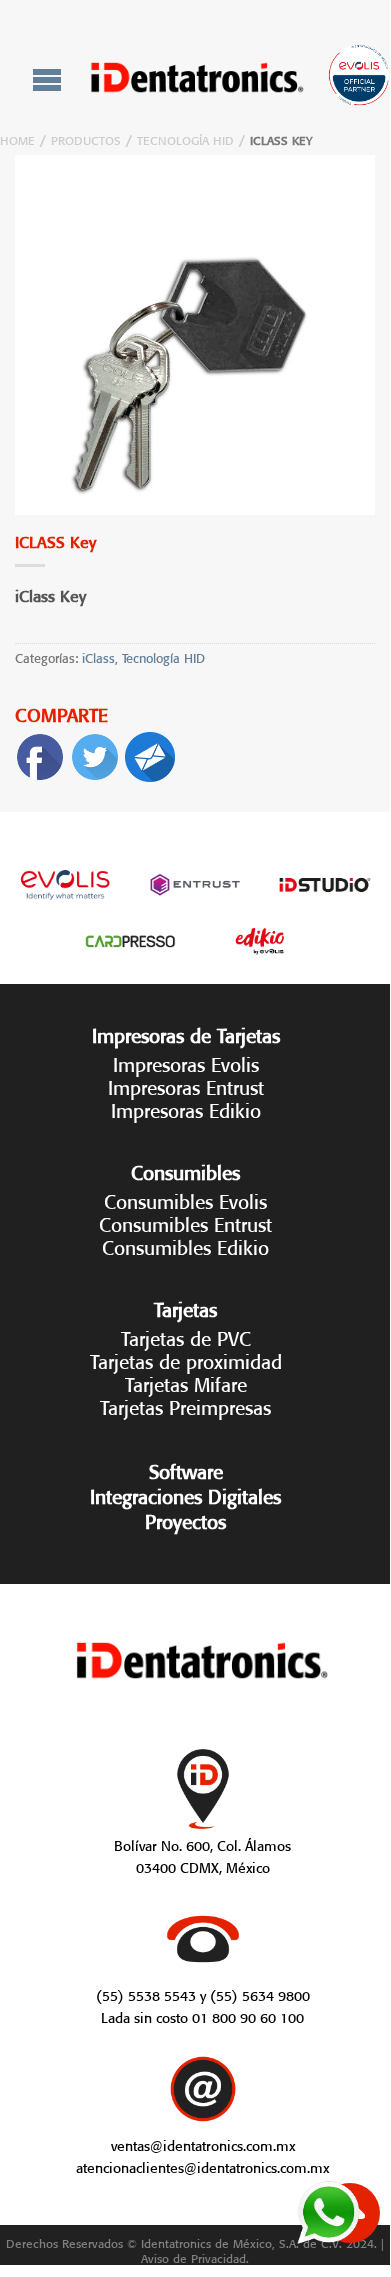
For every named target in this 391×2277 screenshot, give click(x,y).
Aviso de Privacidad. (195, 2256)
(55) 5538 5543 (146, 1994)
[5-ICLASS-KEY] (195, 335)
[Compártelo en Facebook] (40, 752)
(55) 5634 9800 (260, 1994)
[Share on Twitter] (95, 752)
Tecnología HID (185, 138)
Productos (86, 138)
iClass (98, 656)
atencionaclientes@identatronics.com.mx (202, 2166)
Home (17, 138)
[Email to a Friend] (150, 752)
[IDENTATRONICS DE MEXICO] (198, 78)
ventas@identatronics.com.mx (203, 2144)
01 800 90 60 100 (248, 2016)
